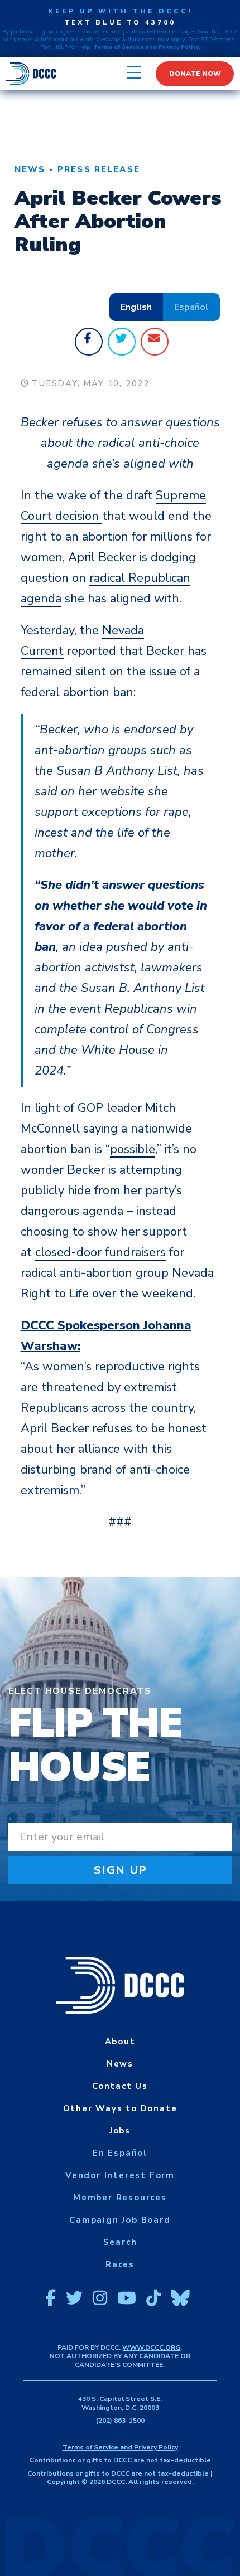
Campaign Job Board (120, 2220)
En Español (120, 2153)
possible (133, 1149)
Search (120, 2242)
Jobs (120, 2131)
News (30, 169)
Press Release (99, 169)
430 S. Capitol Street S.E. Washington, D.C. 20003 (120, 2403)
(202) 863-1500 (120, 2421)
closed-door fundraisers (100, 1252)
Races (120, 2264)
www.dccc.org (151, 2347)
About (120, 2042)
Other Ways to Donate (120, 2108)
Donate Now (195, 74)
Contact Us (120, 2086)
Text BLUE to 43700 (120, 22)
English (136, 307)
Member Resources (120, 2198)
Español (191, 307)
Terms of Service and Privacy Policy (120, 2447)
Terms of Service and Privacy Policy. (147, 47)
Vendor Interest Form (120, 2175)
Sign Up (121, 1870)
